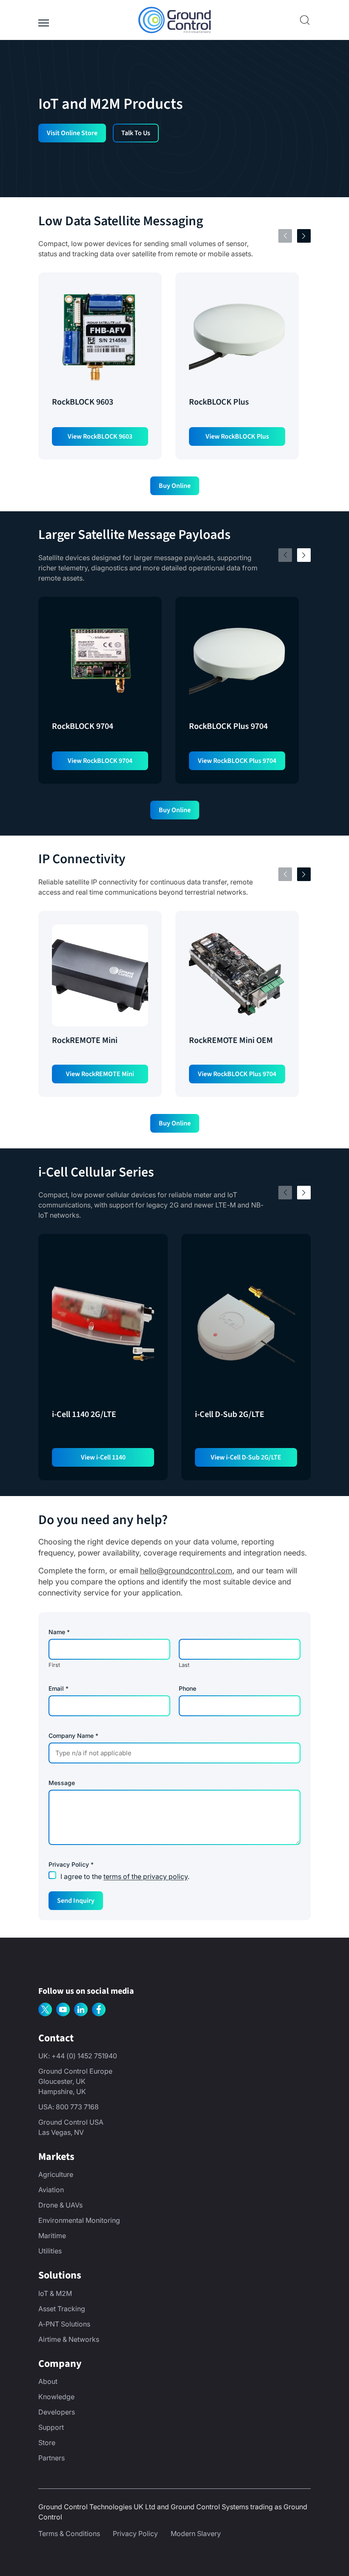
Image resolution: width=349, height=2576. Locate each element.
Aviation (51, 2190)
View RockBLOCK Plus (237, 436)
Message (62, 1783)
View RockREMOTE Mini (100, 1074)
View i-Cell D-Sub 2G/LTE (246, 1457)
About (48, 2381)
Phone (187, 1689)
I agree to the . (125, 1876)
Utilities (50, 2251)
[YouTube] (63, 2009)
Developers (57, 2412)
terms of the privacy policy (146, 1876)
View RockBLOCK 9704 (100, 761)
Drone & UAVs (60, 2205)
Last (184, 1665)
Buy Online (175, 486)
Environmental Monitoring (79, 2220)
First (54, 1665)
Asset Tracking (62, 2309)
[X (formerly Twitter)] (45, 2009)
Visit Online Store (72, 133)
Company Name (73, 1736)
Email (59, 1689)
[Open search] (305, 20)
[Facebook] (99, 2009)
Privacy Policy (135, 2533)
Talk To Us (136, 133)
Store (47, 2443)
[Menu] (44, 20)
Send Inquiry (76, 1901)
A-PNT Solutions (64, 2324)
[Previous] (285, 236)
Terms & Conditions (69, 2533)
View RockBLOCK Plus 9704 (237, 761)
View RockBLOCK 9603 (100, 436)
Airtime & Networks (69, 2339)
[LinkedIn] (81, 2009)
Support (51, 2427)
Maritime (52, 2236)
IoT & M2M (55, 2293)
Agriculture (56, 2174)
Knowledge (56, 2397)
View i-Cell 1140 (103, 1457)
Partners (51, 2458)
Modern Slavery (196, 2533)
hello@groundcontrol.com (186, 1571)
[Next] (304, 236)
